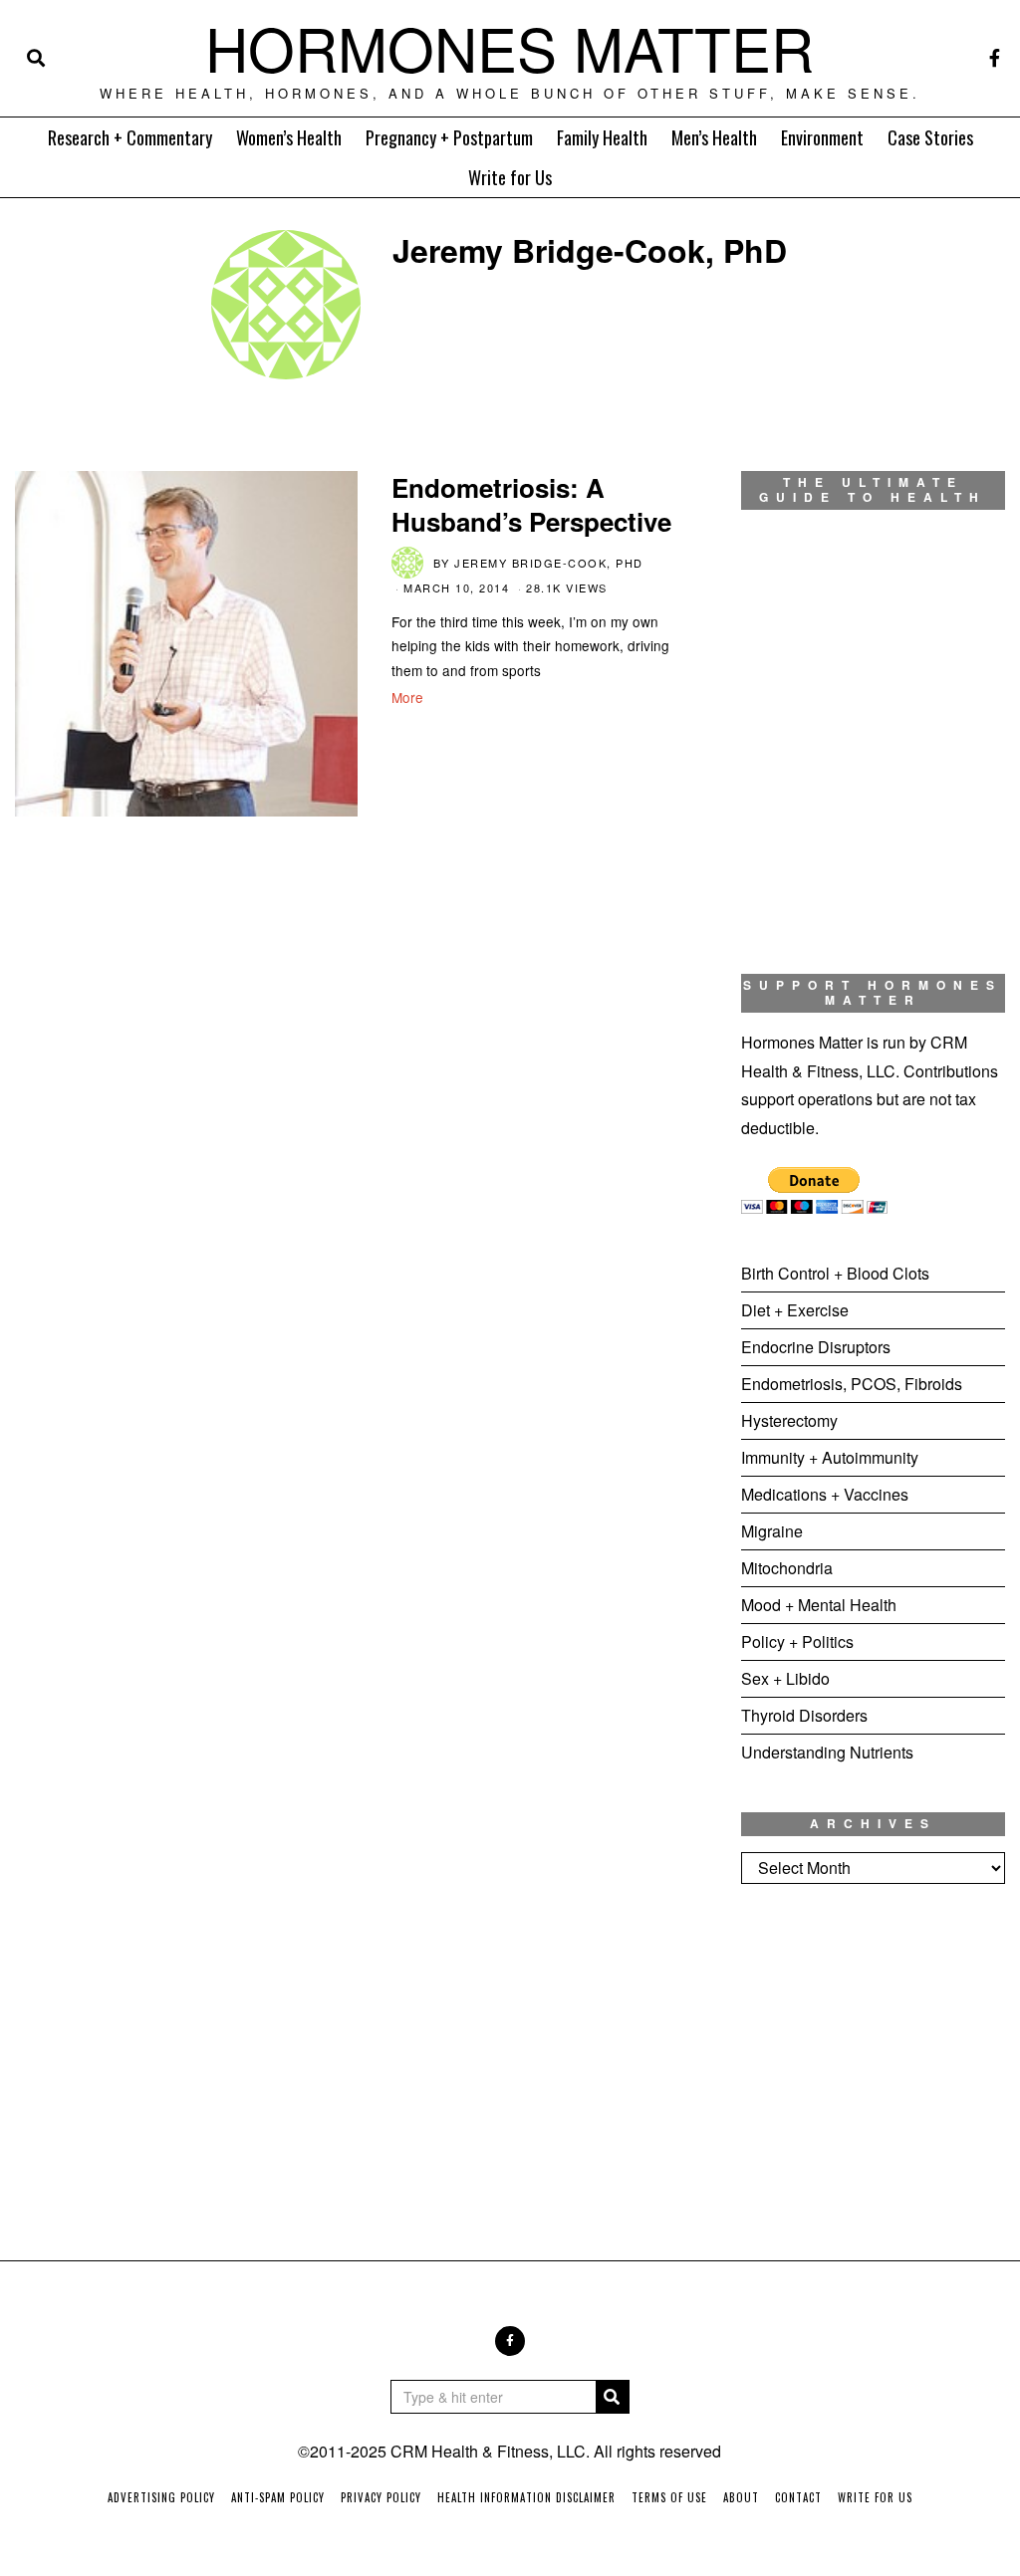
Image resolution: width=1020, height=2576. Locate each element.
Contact (798, 2497)
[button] (613, 2397)
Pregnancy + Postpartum (449, 137)
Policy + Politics (797, 1641)
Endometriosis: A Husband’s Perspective (531, 504)
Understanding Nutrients (827, 1752)
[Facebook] (995, 58)
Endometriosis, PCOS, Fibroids (852, 1384)
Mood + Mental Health (819, 1605)
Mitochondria (787, 1568)
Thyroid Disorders (804, 1715)
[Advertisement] (873, 2056)
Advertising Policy (161, 2497)
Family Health (602, 137)
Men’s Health (714, 137)
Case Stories (930, 137)
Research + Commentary (130, 137)
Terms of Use (669, 2497)
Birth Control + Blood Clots (835, 1273)
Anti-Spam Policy (278, 2497)
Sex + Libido (785, 1678)
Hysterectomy (789, 1420)
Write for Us (510, 177)
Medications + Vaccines (825, 1494)
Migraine (772, 1531)
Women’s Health (289, 137)
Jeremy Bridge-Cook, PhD (549, 563)
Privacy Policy (381, 2497)
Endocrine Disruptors (816, 1347)
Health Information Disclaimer (526, 2497)
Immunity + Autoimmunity (830, 1457)
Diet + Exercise (795, 1310)
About (741, 2497)
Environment (822, 137)
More (407, 697)
